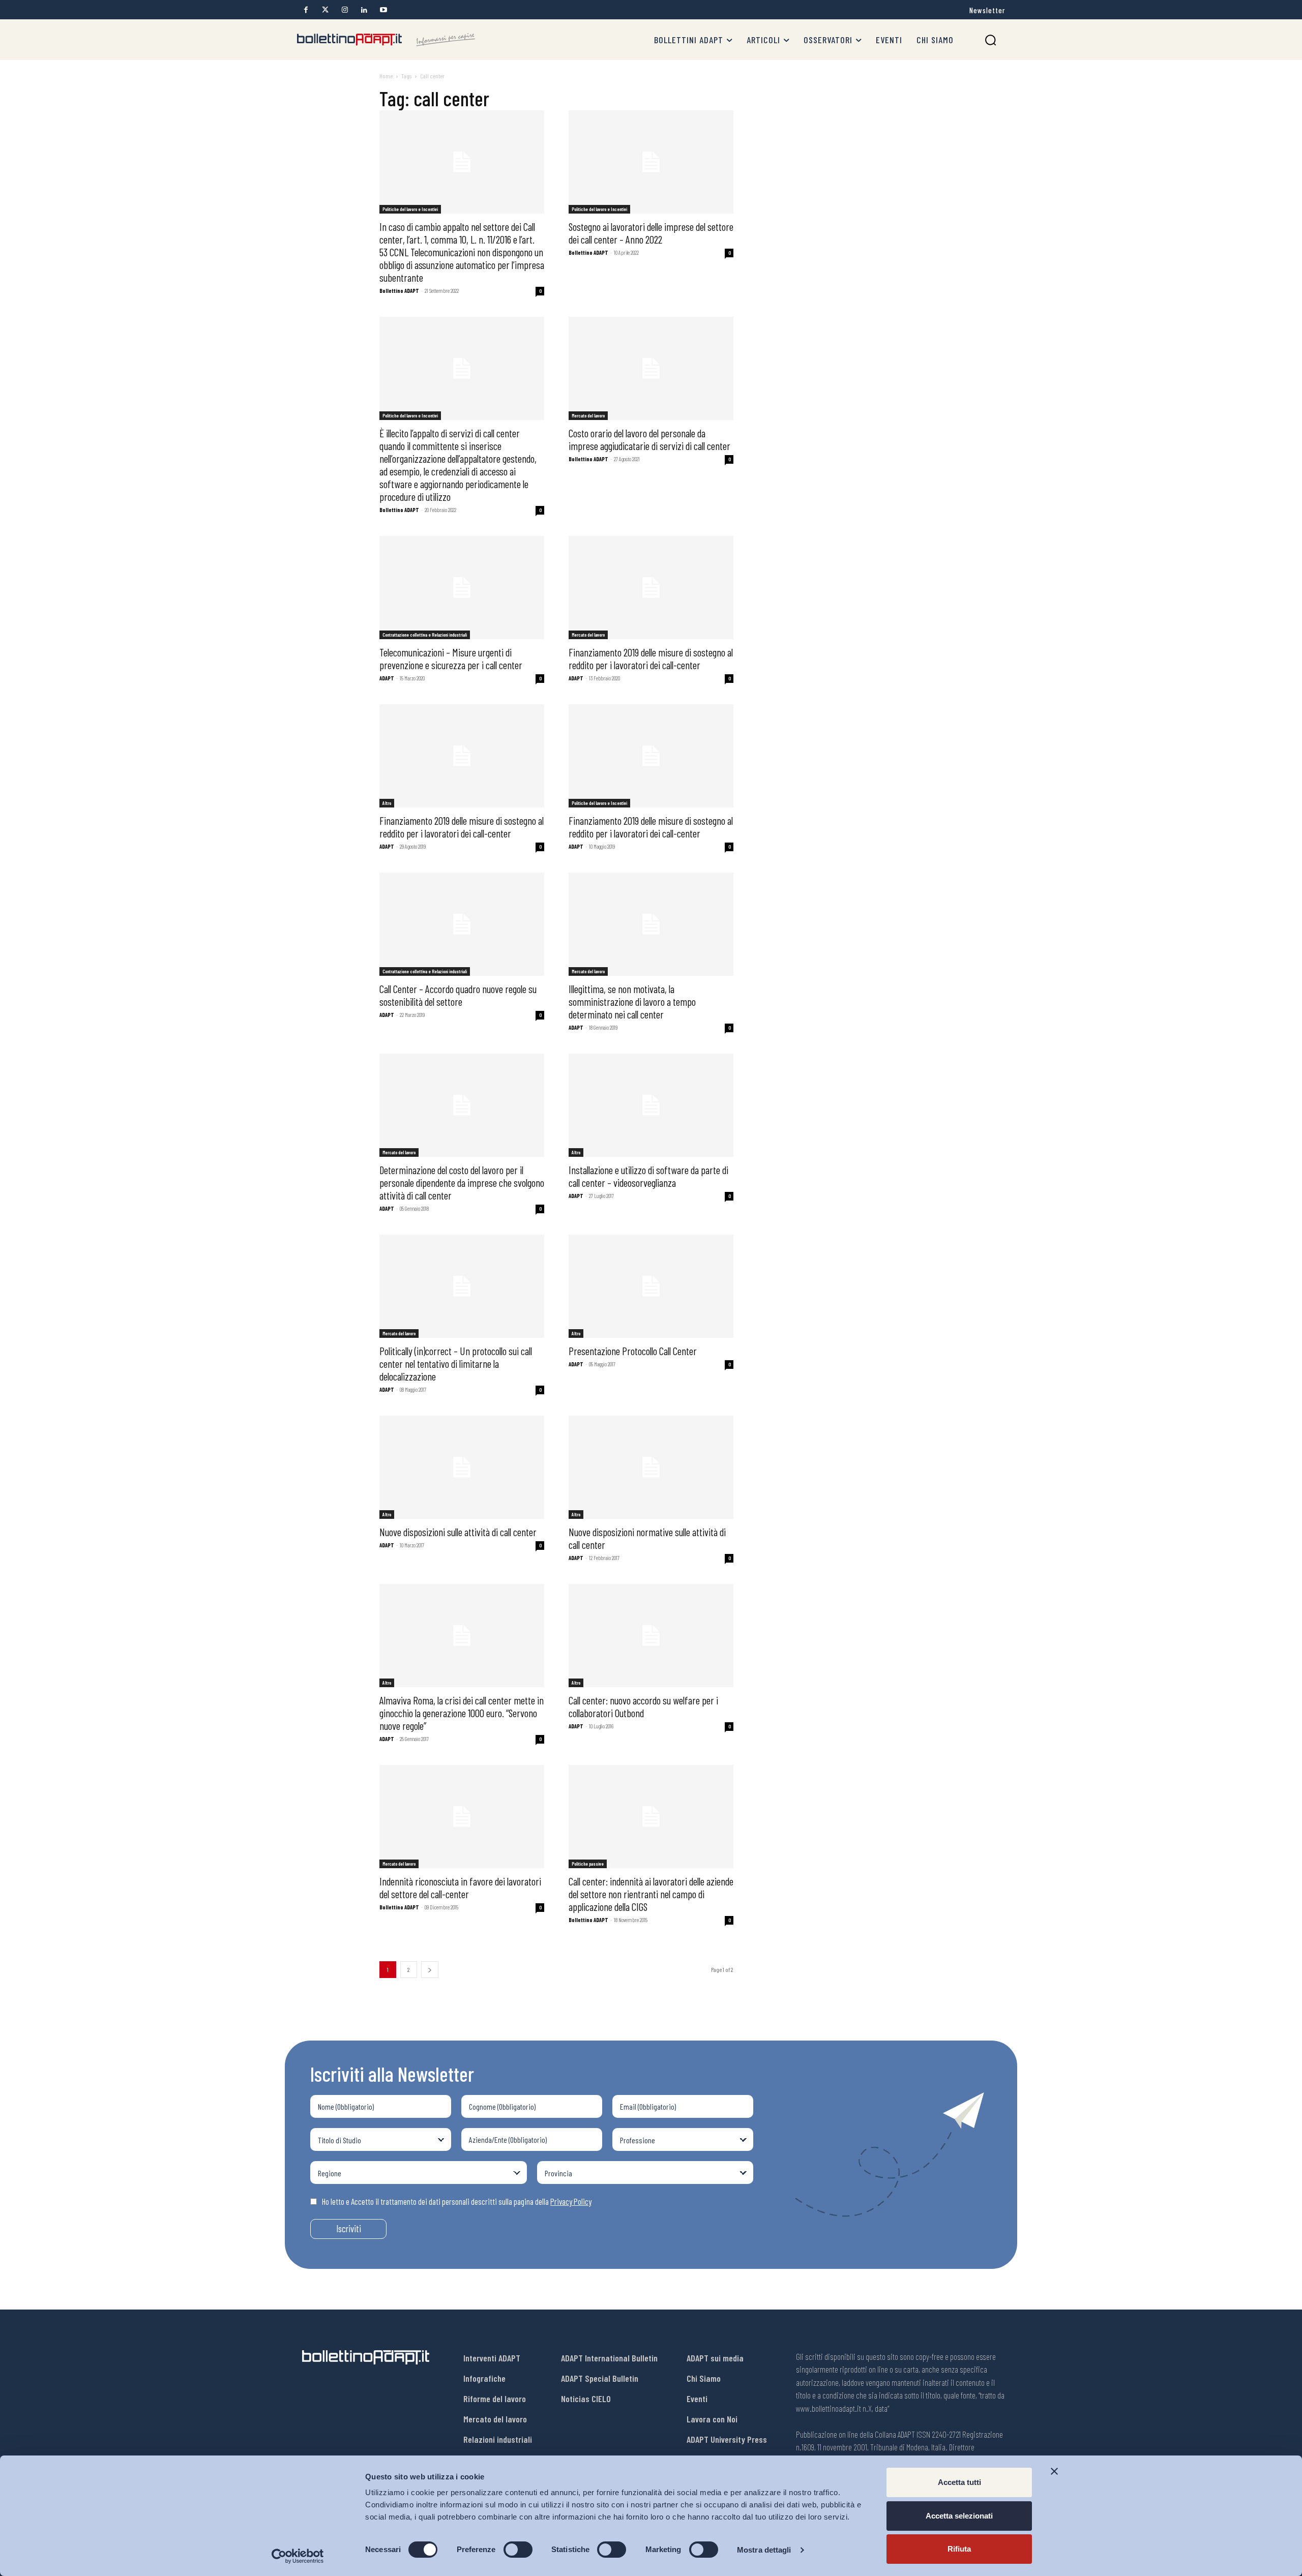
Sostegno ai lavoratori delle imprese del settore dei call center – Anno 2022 (651, 233)
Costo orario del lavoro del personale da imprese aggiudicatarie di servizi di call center (649, 439)
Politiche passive (588, 1864)
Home (386, 76)
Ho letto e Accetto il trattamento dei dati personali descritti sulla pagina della (457, 2201)
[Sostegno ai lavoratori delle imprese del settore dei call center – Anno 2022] (651, 162)
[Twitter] (325, 10)
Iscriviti (349, 2228)
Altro (387, 803)
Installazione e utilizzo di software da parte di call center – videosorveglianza (648, 1176)
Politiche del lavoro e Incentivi (410, 209)
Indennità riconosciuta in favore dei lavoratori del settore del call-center (460, 1888)
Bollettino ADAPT (399, 291)
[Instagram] (345, 10)
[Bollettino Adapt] (386, 40)
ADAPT (387, 678)
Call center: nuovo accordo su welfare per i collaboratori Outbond (643, 1706)
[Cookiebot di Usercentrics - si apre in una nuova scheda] (298, 2556)
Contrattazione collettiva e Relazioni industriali (425, 635)
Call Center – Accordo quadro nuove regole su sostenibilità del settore (458, 995)
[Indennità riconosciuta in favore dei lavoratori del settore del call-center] (462, 1817)
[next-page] (430, 1970)
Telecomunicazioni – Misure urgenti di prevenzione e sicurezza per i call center (451, 658)
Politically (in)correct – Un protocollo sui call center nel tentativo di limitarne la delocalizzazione (456, 1364)
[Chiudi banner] (1054, 2471)
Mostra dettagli (764, 2550)
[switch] (518, 2550)
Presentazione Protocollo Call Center (633, 1351)
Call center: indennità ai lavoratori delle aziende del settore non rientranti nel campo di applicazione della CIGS (651, 1894)
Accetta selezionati (959, 2516)
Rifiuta (959, 2549)
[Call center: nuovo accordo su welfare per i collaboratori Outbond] (651, 1636)
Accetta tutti (959, 2482)
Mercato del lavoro (588, 415)
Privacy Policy (571, 2201)
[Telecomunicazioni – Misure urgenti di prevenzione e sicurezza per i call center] (462, 588)
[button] (990, 40)
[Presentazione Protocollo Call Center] (651, 1286)
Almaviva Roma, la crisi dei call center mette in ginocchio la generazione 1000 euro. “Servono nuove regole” (462, 1713)
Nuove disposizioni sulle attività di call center (458, 1532)
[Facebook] (306, 10)
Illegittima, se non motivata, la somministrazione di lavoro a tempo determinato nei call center (632, 1001)
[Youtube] (383, 10)
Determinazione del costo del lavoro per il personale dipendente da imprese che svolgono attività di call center (462, 1182)
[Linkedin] (364, 10)
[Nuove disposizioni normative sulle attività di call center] (651, 1467)
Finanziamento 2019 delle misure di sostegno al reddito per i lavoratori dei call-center (651, 658)
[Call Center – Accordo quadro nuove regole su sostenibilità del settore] (462, 924)
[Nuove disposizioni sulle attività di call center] (462, 1467)
